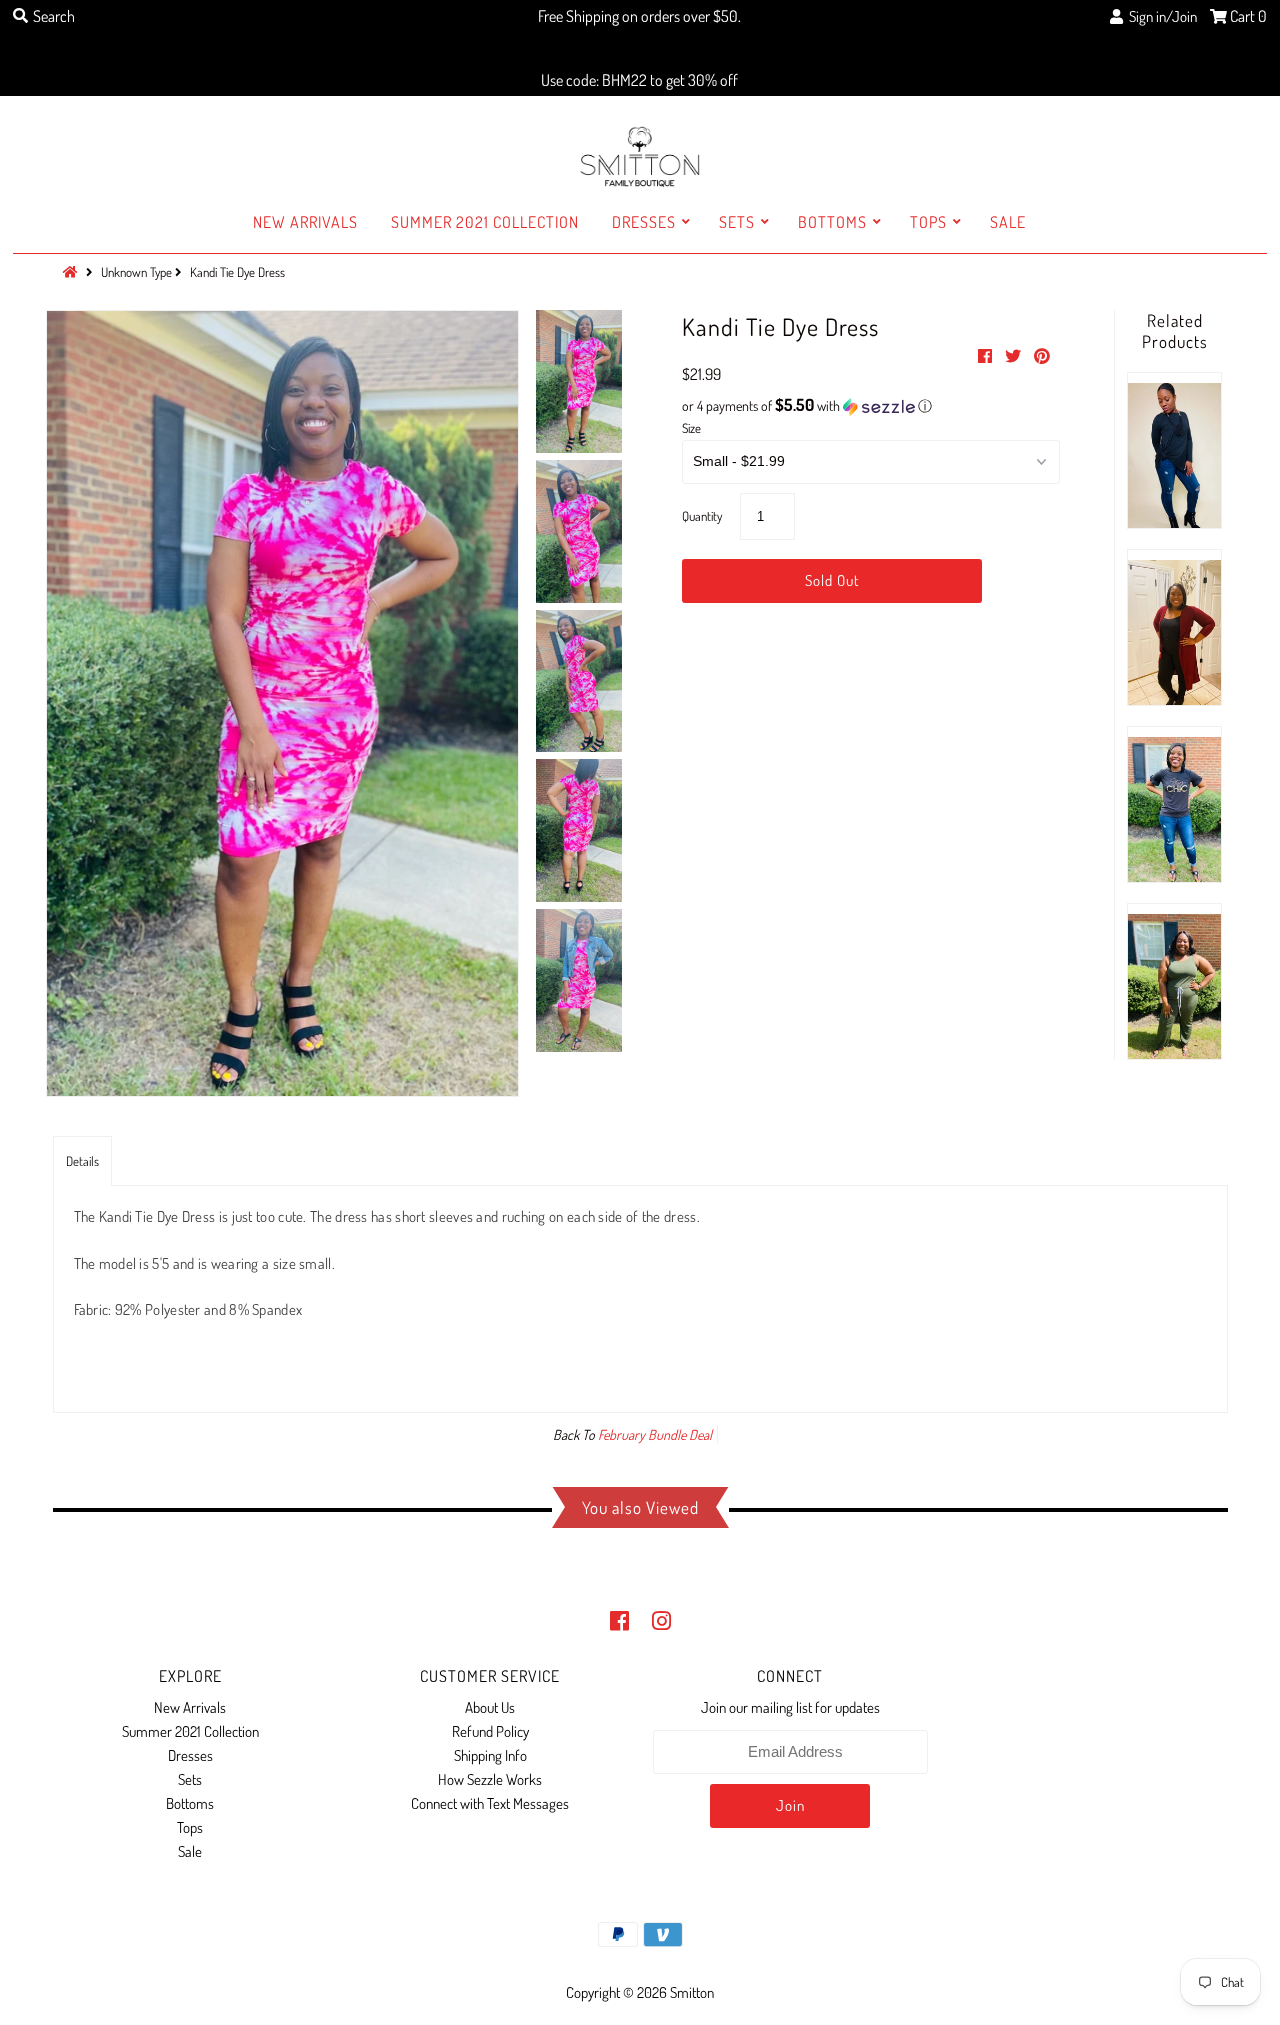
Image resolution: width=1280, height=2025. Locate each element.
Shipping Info (490, 1755)
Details (82, 1161)
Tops (928, 222)
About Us (490, 1707)
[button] (871, 406)
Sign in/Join (1160, 16)
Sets (737, 222)
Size (691, 428)
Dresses (644, 222)
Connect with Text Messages (490, 1803)
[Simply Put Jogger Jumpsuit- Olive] (1174, 981)
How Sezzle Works (490, 1779)
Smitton (692, 1992)
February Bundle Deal (655, 1434)
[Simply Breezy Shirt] (1174, 450)
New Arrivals (305, 222)
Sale (1008, 222)
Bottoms (832, 222)
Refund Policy (490, 1731)
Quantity (702, 516)
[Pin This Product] (1042, 356)
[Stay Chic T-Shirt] (1174, 804)
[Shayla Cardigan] (1174, 627)
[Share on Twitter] (1014, 356)
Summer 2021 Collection (485, 222)
